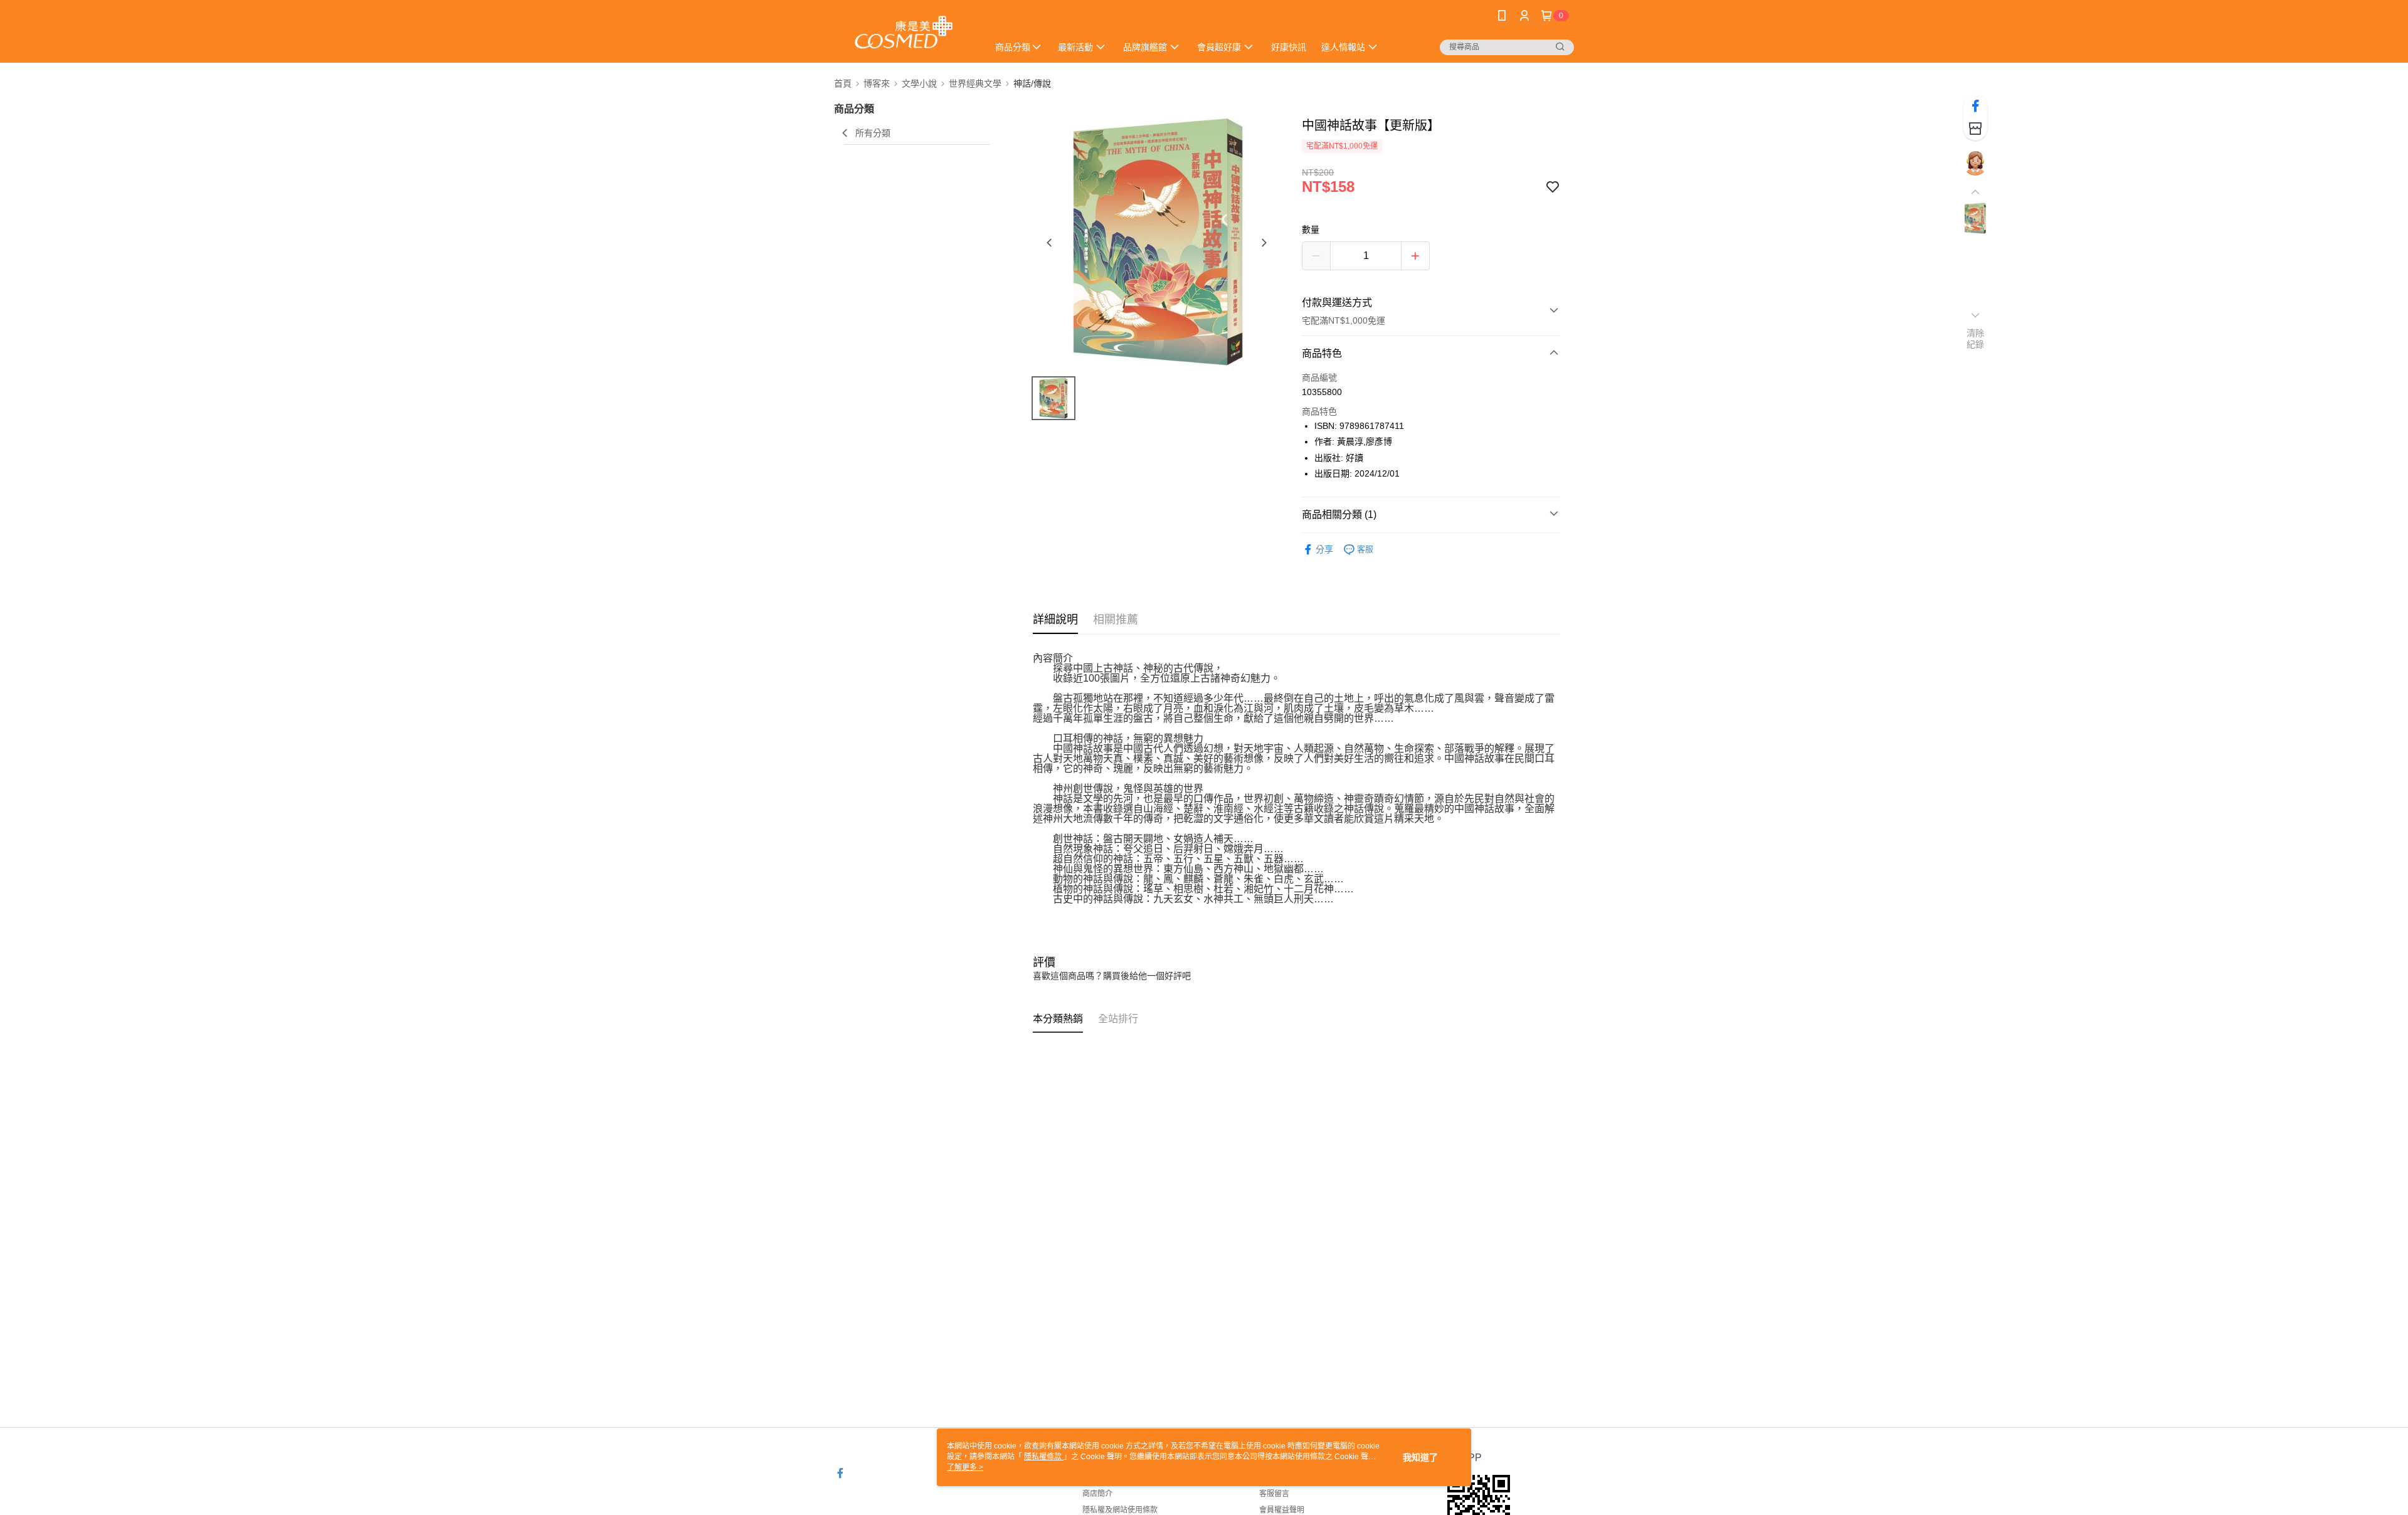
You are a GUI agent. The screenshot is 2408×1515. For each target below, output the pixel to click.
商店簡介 (1097, 1494)
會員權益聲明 (1282, 1510)
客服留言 (1274, 1494)
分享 (1324, 549)
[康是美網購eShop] (904, 33)
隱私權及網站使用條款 (1120, 1510)
